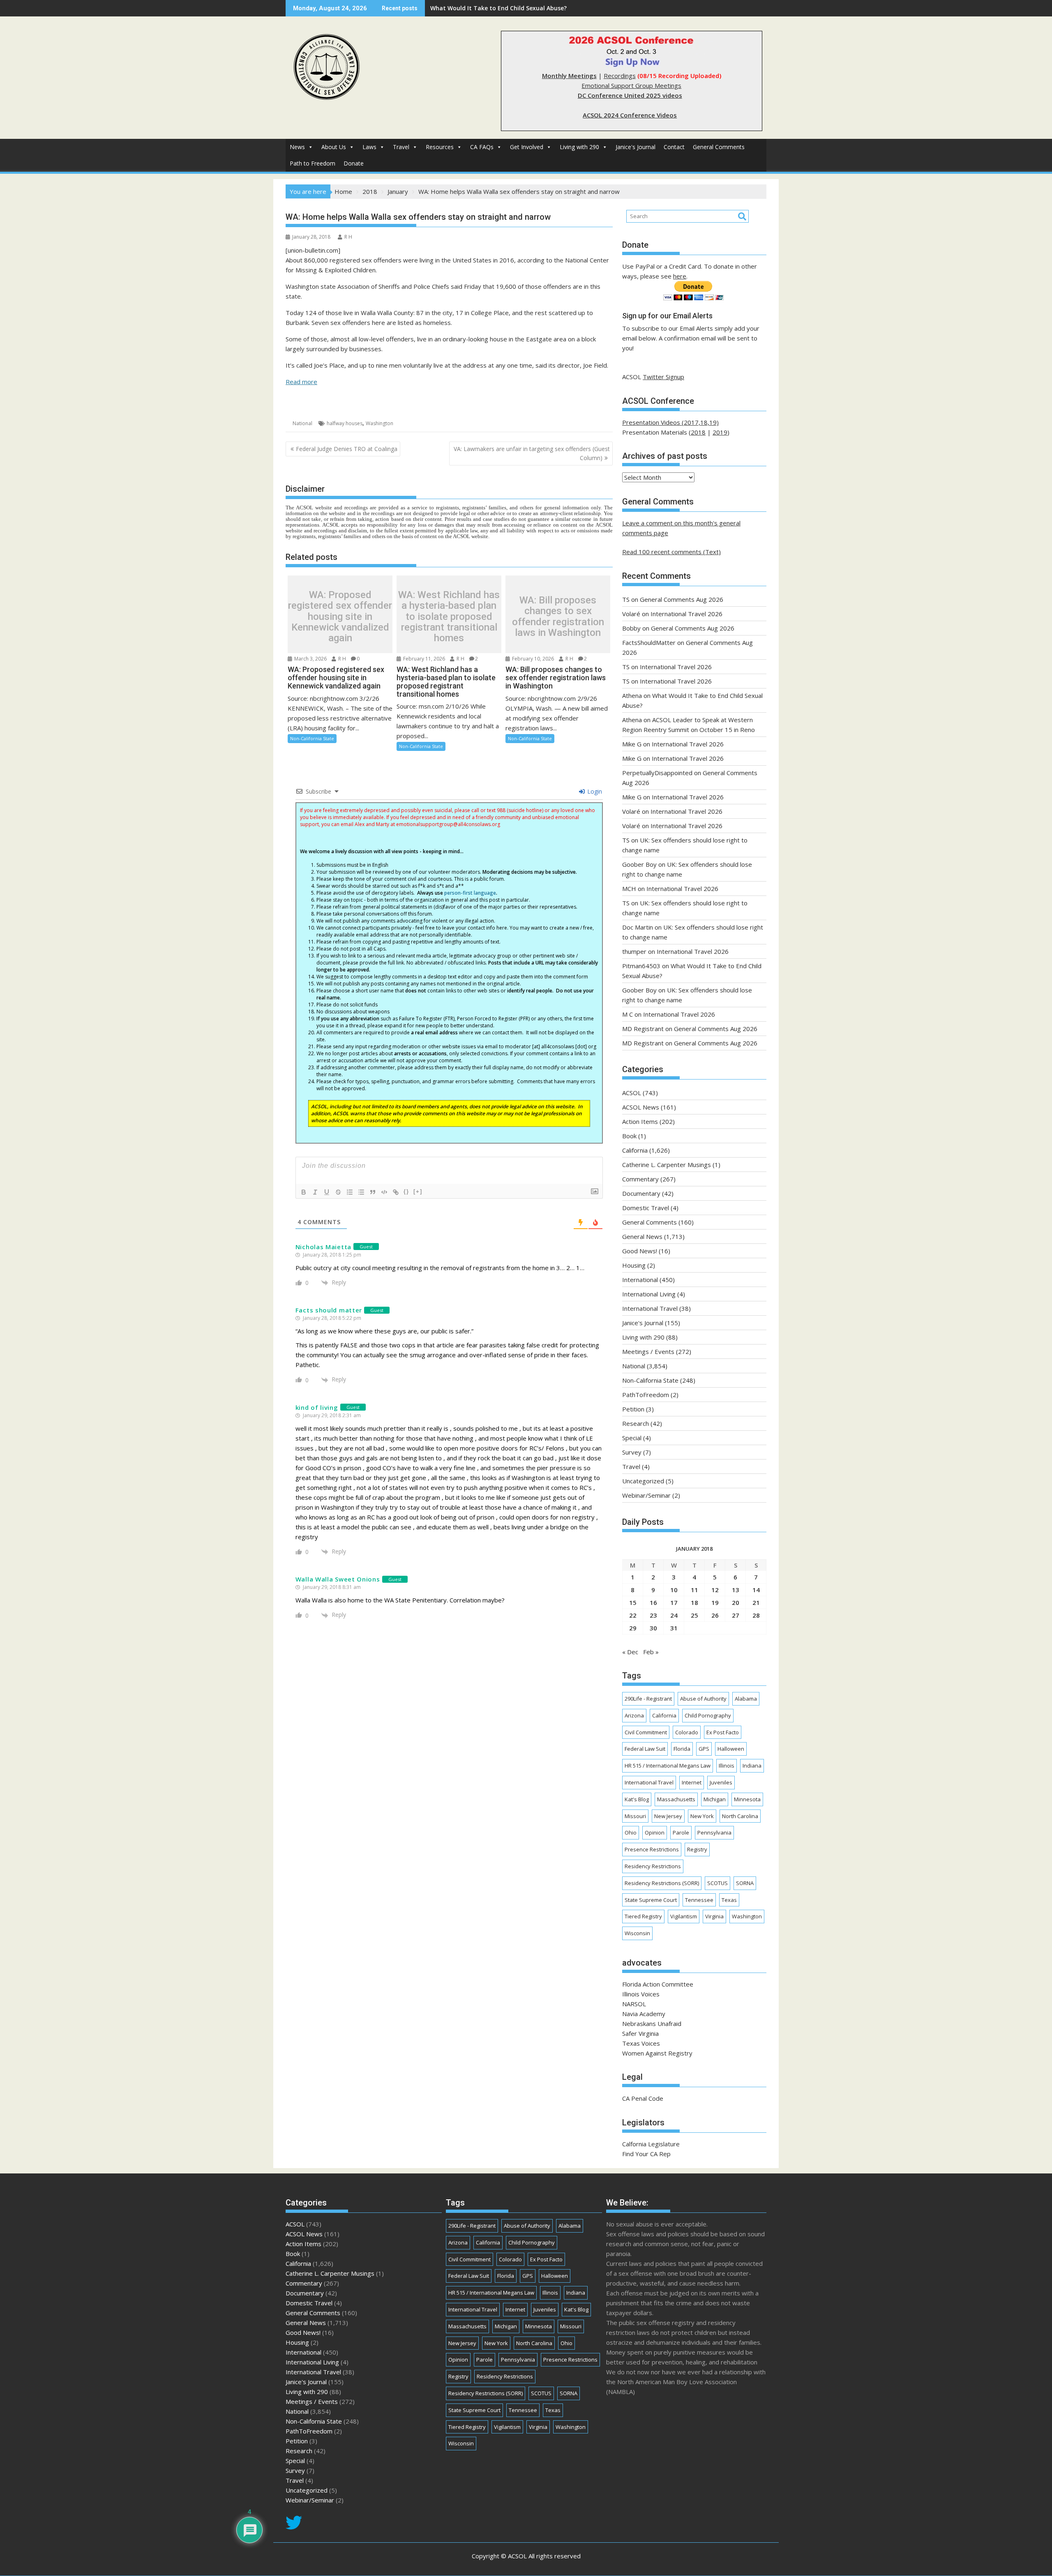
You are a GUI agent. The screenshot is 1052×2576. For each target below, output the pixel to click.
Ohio (631, 1832)
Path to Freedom (313, 163)
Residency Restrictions (653, 1866)
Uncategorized (643, 1481)
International (640, 1280)
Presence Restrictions (652, 1849)
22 (633, 1615)
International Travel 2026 (686, 614)
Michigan (715, 1799)
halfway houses (345, 423)
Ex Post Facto (723, 1732)
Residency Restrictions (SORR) (662, 1883)
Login (594, 791)
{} (406, 1191)
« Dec (630, 1652)
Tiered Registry (643, 1916)
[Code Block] (384, 1192)
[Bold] (304, 1192)
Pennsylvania (714, 1832)
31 (674, 1628)
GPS (704, 1749)
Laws (369, 147)
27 (736, 1615)
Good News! (640, 1251)
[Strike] (338, 1192)
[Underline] (327, 1192)
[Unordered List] (361, 1192)
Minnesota (747, 1799)
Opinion (655, 1832)
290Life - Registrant (648, 1699)
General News (642, 1236)
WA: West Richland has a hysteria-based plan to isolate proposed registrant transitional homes (449, 617)
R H (348, 237)
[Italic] (315, 1192)
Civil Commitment (646, 1732)
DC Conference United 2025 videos (630, 95)
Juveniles (721, 1782)
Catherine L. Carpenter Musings (667, 1165)
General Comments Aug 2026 (682, 599)
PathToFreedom (646, 1395)
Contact (674, 147)
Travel (401, 147)
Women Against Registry (657, 2053)
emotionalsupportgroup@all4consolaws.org (448, 824)
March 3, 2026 (310, 659)
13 (736, 1590)
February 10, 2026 (532, 659)
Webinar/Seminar (646, 1495)
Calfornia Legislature (651, 2144)
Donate (354, 163)
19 (715, 1602)
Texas (729, 1900)
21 (756, 1602)
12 (715, 1590)
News (297, 147)
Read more (301, 382)
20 (736, 1602)
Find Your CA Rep (646, 2154)
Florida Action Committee (658, 1984)
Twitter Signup (663, 377)
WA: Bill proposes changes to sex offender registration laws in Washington (558, 617)
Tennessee (699, 1900)
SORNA (745, 1883)
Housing (634, 1265)
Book (629, 1136)
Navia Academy (644, 2014)
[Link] (396, 1192)
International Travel (650, 1308)
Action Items (640, 1121)
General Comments (719, 147)
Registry (697, 1849)
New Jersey (668, 1816)
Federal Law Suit (645, 1749)
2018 (698, 432)
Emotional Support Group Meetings (631, 85)
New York (702, 1816)
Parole (681, 1832)
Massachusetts (676, 1799)
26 (715, 1615)
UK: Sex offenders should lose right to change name (505, 8)
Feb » (651, 1652)
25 (694, 1615)
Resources (440, 147)
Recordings (620, 76)
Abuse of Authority (703, 1699)
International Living (649, 1294)
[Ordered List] (350, 1192)
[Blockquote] (373, 1192)
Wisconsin (637, 1933)
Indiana (752, 1766)
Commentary (640, 1179)
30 (653, 1628)
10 (674, 1590)
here (680, 276)
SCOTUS (717, 1883)
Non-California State (312, 738)
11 (694, 1590)
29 (633, 1628)
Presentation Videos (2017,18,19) (670, 422)
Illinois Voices (641, 1994)
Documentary (641, 1193)
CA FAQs (482, 147)
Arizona (634, 1715)
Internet (692, 1782)
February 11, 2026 (423, 659)
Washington (380, 423)
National (302, 423)
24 (674, 1615)
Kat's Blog (637, 1799)
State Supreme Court (651, 1900)
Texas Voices (641, 2043)
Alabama (746, 1699)
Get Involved (527, 147)
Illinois (727, 1766)
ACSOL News (641, 1107)
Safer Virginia (640, 2033)
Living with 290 (579, 147)
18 (694, 1602)
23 (653, 1615)
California (635, 1150)
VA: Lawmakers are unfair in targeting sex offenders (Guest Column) (532, 453)
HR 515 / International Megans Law (668, 1766)
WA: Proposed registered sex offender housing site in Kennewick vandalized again (340, 617)
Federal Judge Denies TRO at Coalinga (347, 449)
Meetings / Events (648, 1351)
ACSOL (632, 1093)
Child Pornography (708, 1715)
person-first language (470, 893)
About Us (334, 147)
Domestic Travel (646, 1208)
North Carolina (740, 1816)
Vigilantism (684, 1916)
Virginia (714, 1916)
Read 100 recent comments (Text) (671, 552)
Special (632, 1438)
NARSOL (634, 2004)
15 (633, 1602)
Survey (632, 1452)
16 (653, 1602)
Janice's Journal (636, 147)
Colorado (687, 1732)
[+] (418, 1191)
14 (756, 1590)
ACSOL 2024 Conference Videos (630, 115)
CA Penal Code (643, 2098)
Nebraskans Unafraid (652, 2024)
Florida (682, 1749)
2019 (720, 432)
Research (636, 1423)
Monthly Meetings (569, 76)
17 (674, 1602)
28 (756, 1615)
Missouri (635, 1816)
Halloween (731, 1749)
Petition (633, 1409)
